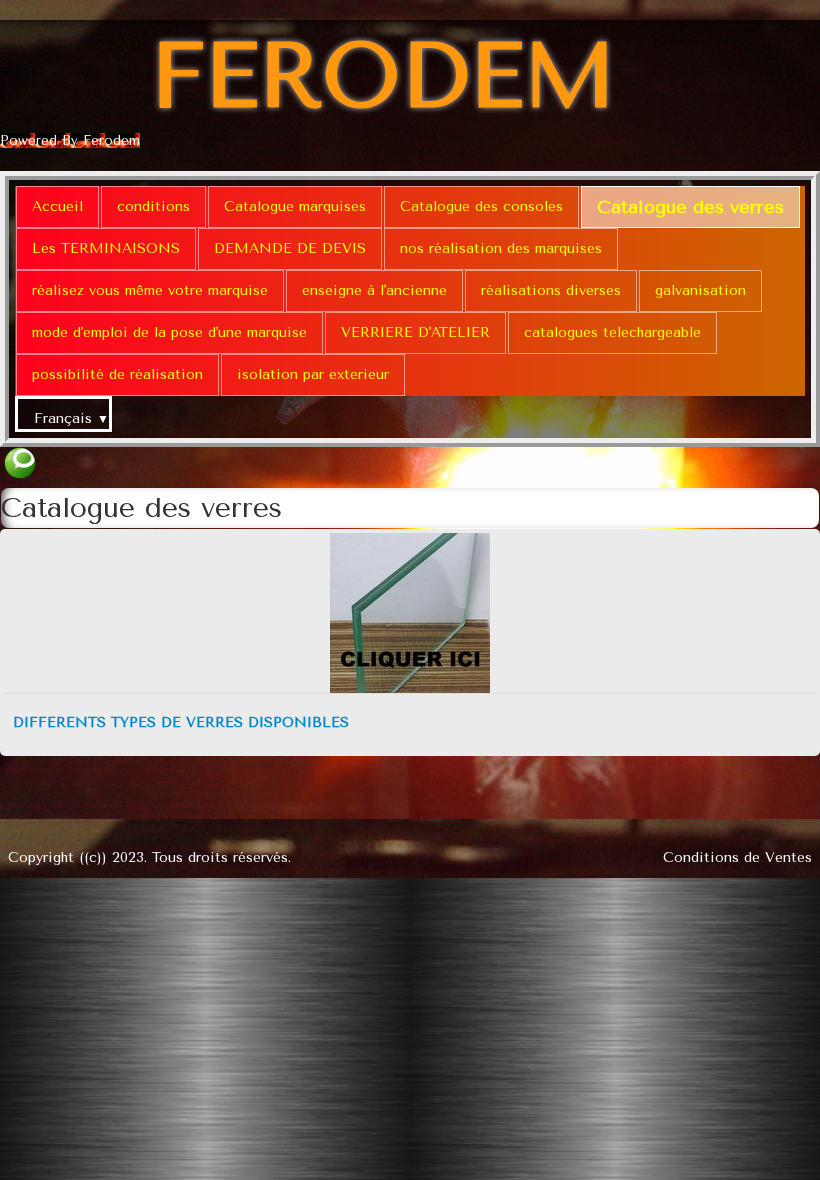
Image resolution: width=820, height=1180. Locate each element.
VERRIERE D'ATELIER (415, 332)
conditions (153, 206)
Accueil (57, 206)
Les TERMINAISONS (106, 248)
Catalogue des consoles (481, 206)
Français (71, 418)
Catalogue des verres (690, 207)
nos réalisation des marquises (501, 248)
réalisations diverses (551, 290)
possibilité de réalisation (117, 374)
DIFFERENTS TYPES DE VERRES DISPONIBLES (181, 722)
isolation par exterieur (313, 374)
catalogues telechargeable (612, 332)
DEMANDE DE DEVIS (290, 248)
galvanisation (700, 290)
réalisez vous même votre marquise (150, 290)
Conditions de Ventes (737, 857)
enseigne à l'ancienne (374, 290)
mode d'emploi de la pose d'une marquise (169, 332)
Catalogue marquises (295, 206)
